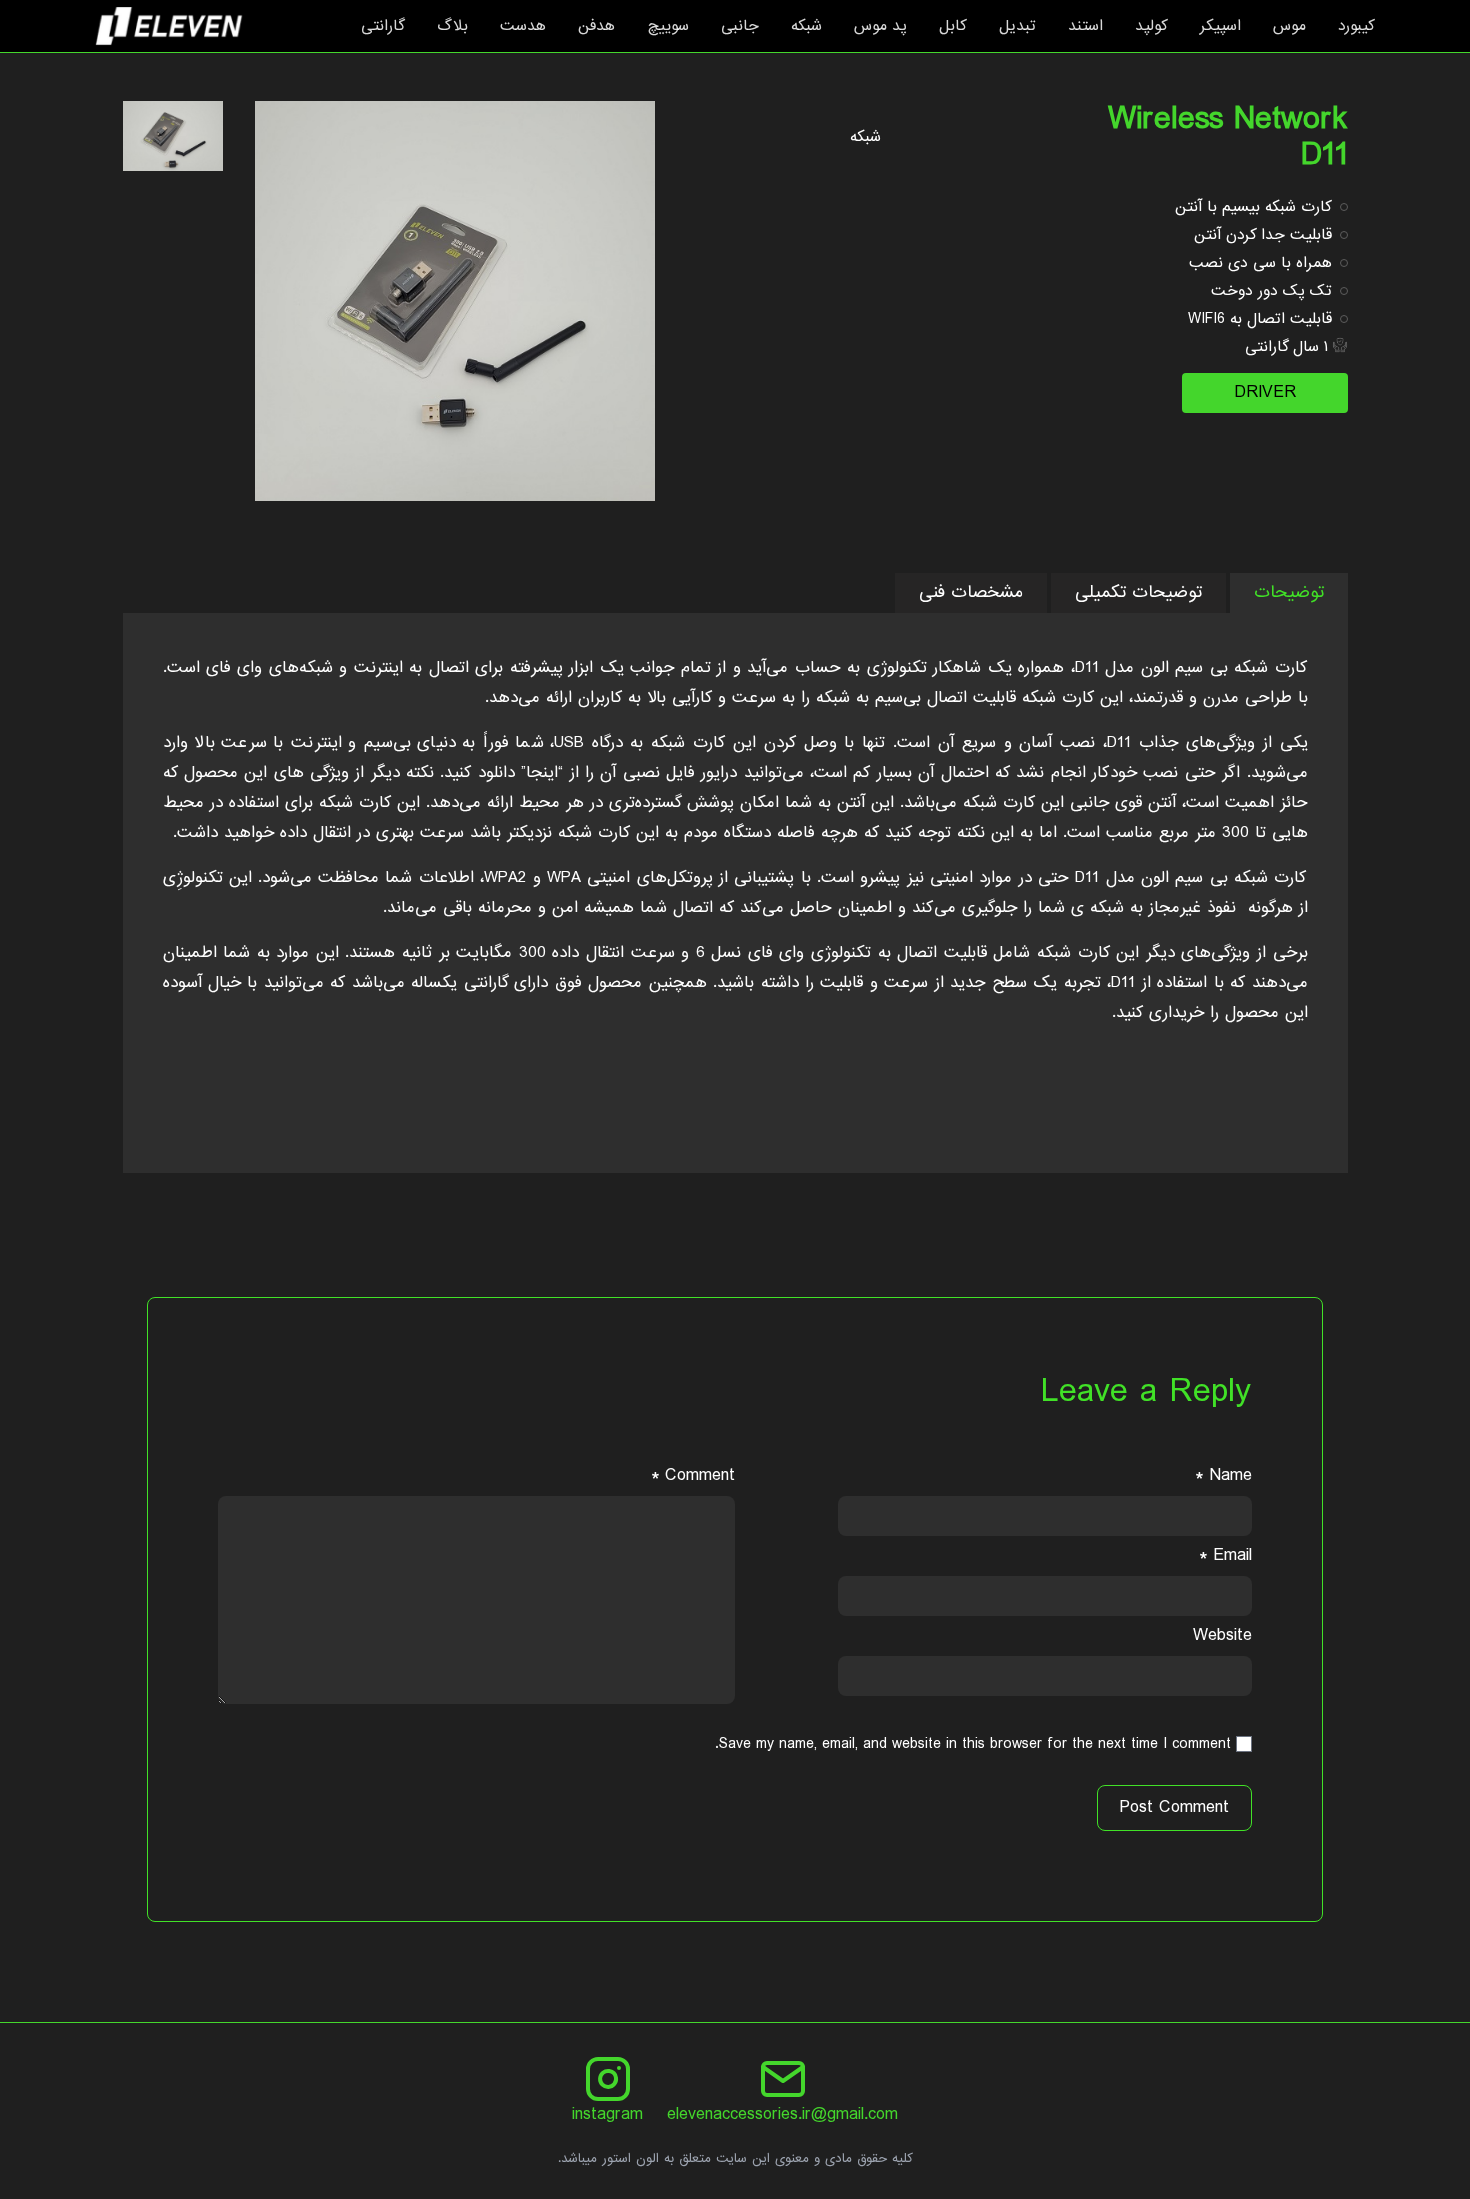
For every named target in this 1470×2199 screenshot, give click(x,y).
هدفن (596, 26)
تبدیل (1017, 26)
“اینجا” (542, 772)
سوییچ (668, 26)
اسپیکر (1220, 26)
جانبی (740, 26)
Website (1222, 1635)
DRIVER (1265, 392)
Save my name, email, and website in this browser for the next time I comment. (973, 1744)
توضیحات (1289, 592)
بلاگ (452, 26)
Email (1225, 1555)
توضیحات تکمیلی (1138, 592)
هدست (523, 26)
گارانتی (383, 26)
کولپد (1151, 26)
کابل (953, 26)
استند (1085, 26)
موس (1289, 26)
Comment (693, 1475)
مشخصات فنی (971, 592)
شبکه (806, 26)
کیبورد (1356, 26)
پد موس (880, 26)
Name (1223, 1475)
